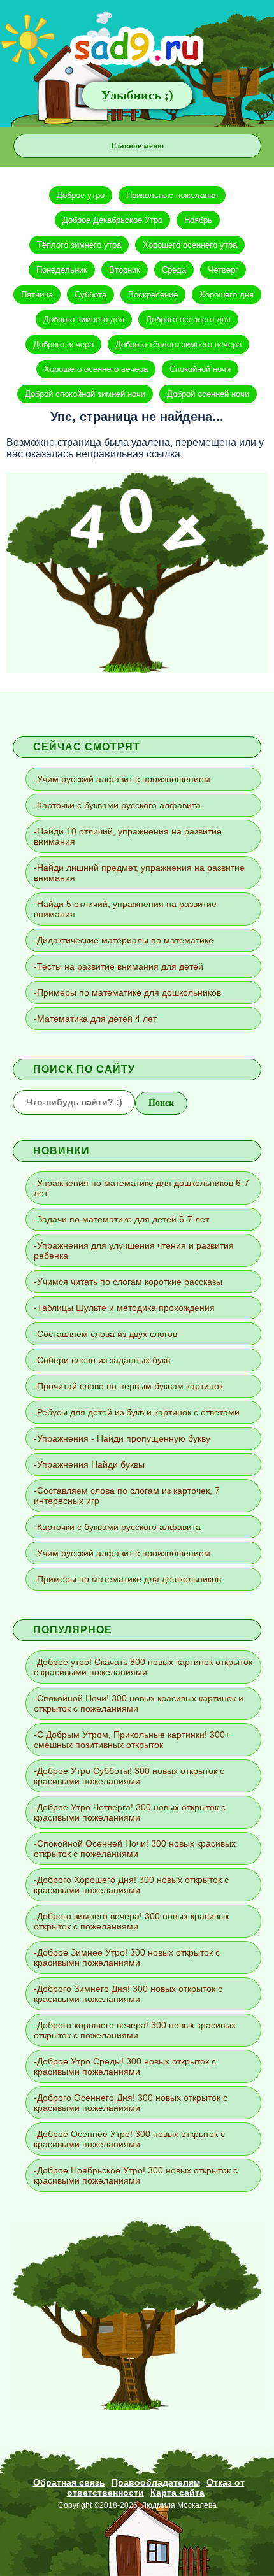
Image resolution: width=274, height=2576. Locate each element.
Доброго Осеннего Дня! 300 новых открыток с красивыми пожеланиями (131, 2103)
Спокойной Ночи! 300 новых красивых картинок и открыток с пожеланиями (139, 1703)
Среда (174, 270)
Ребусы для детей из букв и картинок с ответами (138, 1412)
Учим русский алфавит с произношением (124, 779)
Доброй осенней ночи (208, 394)
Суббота (90, 295)
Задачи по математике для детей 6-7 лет (123, 1219)
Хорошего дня (227, 295)
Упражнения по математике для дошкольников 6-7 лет (141, 1188)
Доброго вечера (63, 344)
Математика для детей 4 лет (97, 1019)
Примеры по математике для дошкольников (129, 992)
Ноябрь (198, 220)
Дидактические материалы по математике (125, 940)
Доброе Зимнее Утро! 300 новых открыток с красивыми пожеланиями (127, 1957)
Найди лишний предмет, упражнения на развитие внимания (139, 873)
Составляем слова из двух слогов (107, 1334)
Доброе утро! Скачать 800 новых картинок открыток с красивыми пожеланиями (143, 1667)
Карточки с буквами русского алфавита (119, 805)
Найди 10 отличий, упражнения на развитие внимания (128, 836)
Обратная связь (69, 2482)
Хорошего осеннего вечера (96, 369)
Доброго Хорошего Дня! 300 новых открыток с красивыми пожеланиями (131, 1885)
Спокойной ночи (200, 369)
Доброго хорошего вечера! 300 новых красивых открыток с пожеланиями (135, 2030)
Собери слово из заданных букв (104, 1360)
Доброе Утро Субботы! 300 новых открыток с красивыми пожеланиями (129, 1776)
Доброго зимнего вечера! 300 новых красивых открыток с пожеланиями (132, 1921)
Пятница (37, 295)
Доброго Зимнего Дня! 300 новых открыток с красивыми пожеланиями (128, 1994)
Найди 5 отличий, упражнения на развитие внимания (125, 909)
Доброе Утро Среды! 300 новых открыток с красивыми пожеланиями (125, 2066)
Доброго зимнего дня (84, 319)
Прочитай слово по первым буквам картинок (130, 1386)
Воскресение (153, 295)
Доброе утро (81, 195)
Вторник (125, 270)
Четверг (223, 270)
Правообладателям (156, 2482)
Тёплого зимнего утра (79, 245)
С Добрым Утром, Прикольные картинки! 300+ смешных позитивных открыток (132, 1740)
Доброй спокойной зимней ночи (85, 394)
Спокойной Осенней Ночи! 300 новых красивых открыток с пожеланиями (135, 1849)
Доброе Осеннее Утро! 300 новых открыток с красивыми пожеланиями (129, 2139)
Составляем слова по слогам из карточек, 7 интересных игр (127, 1496)
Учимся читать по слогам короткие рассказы (130, 1282)
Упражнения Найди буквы (91, 1464)
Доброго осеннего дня (188, 319)
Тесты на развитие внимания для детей (120, 966)
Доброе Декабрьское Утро (112, 220)
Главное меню (137, 146)
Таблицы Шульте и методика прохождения (126, 1308)
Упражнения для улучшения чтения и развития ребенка (134, 1250)
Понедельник (62, 270)
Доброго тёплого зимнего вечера (178, 344)
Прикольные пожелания (172, 195)
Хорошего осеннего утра (190, 245)
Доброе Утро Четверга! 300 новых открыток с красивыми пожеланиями (130, 1812)
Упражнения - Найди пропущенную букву (124, 1438)
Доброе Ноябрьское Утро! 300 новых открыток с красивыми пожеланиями (136, 2175)
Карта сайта (177, 2493)
